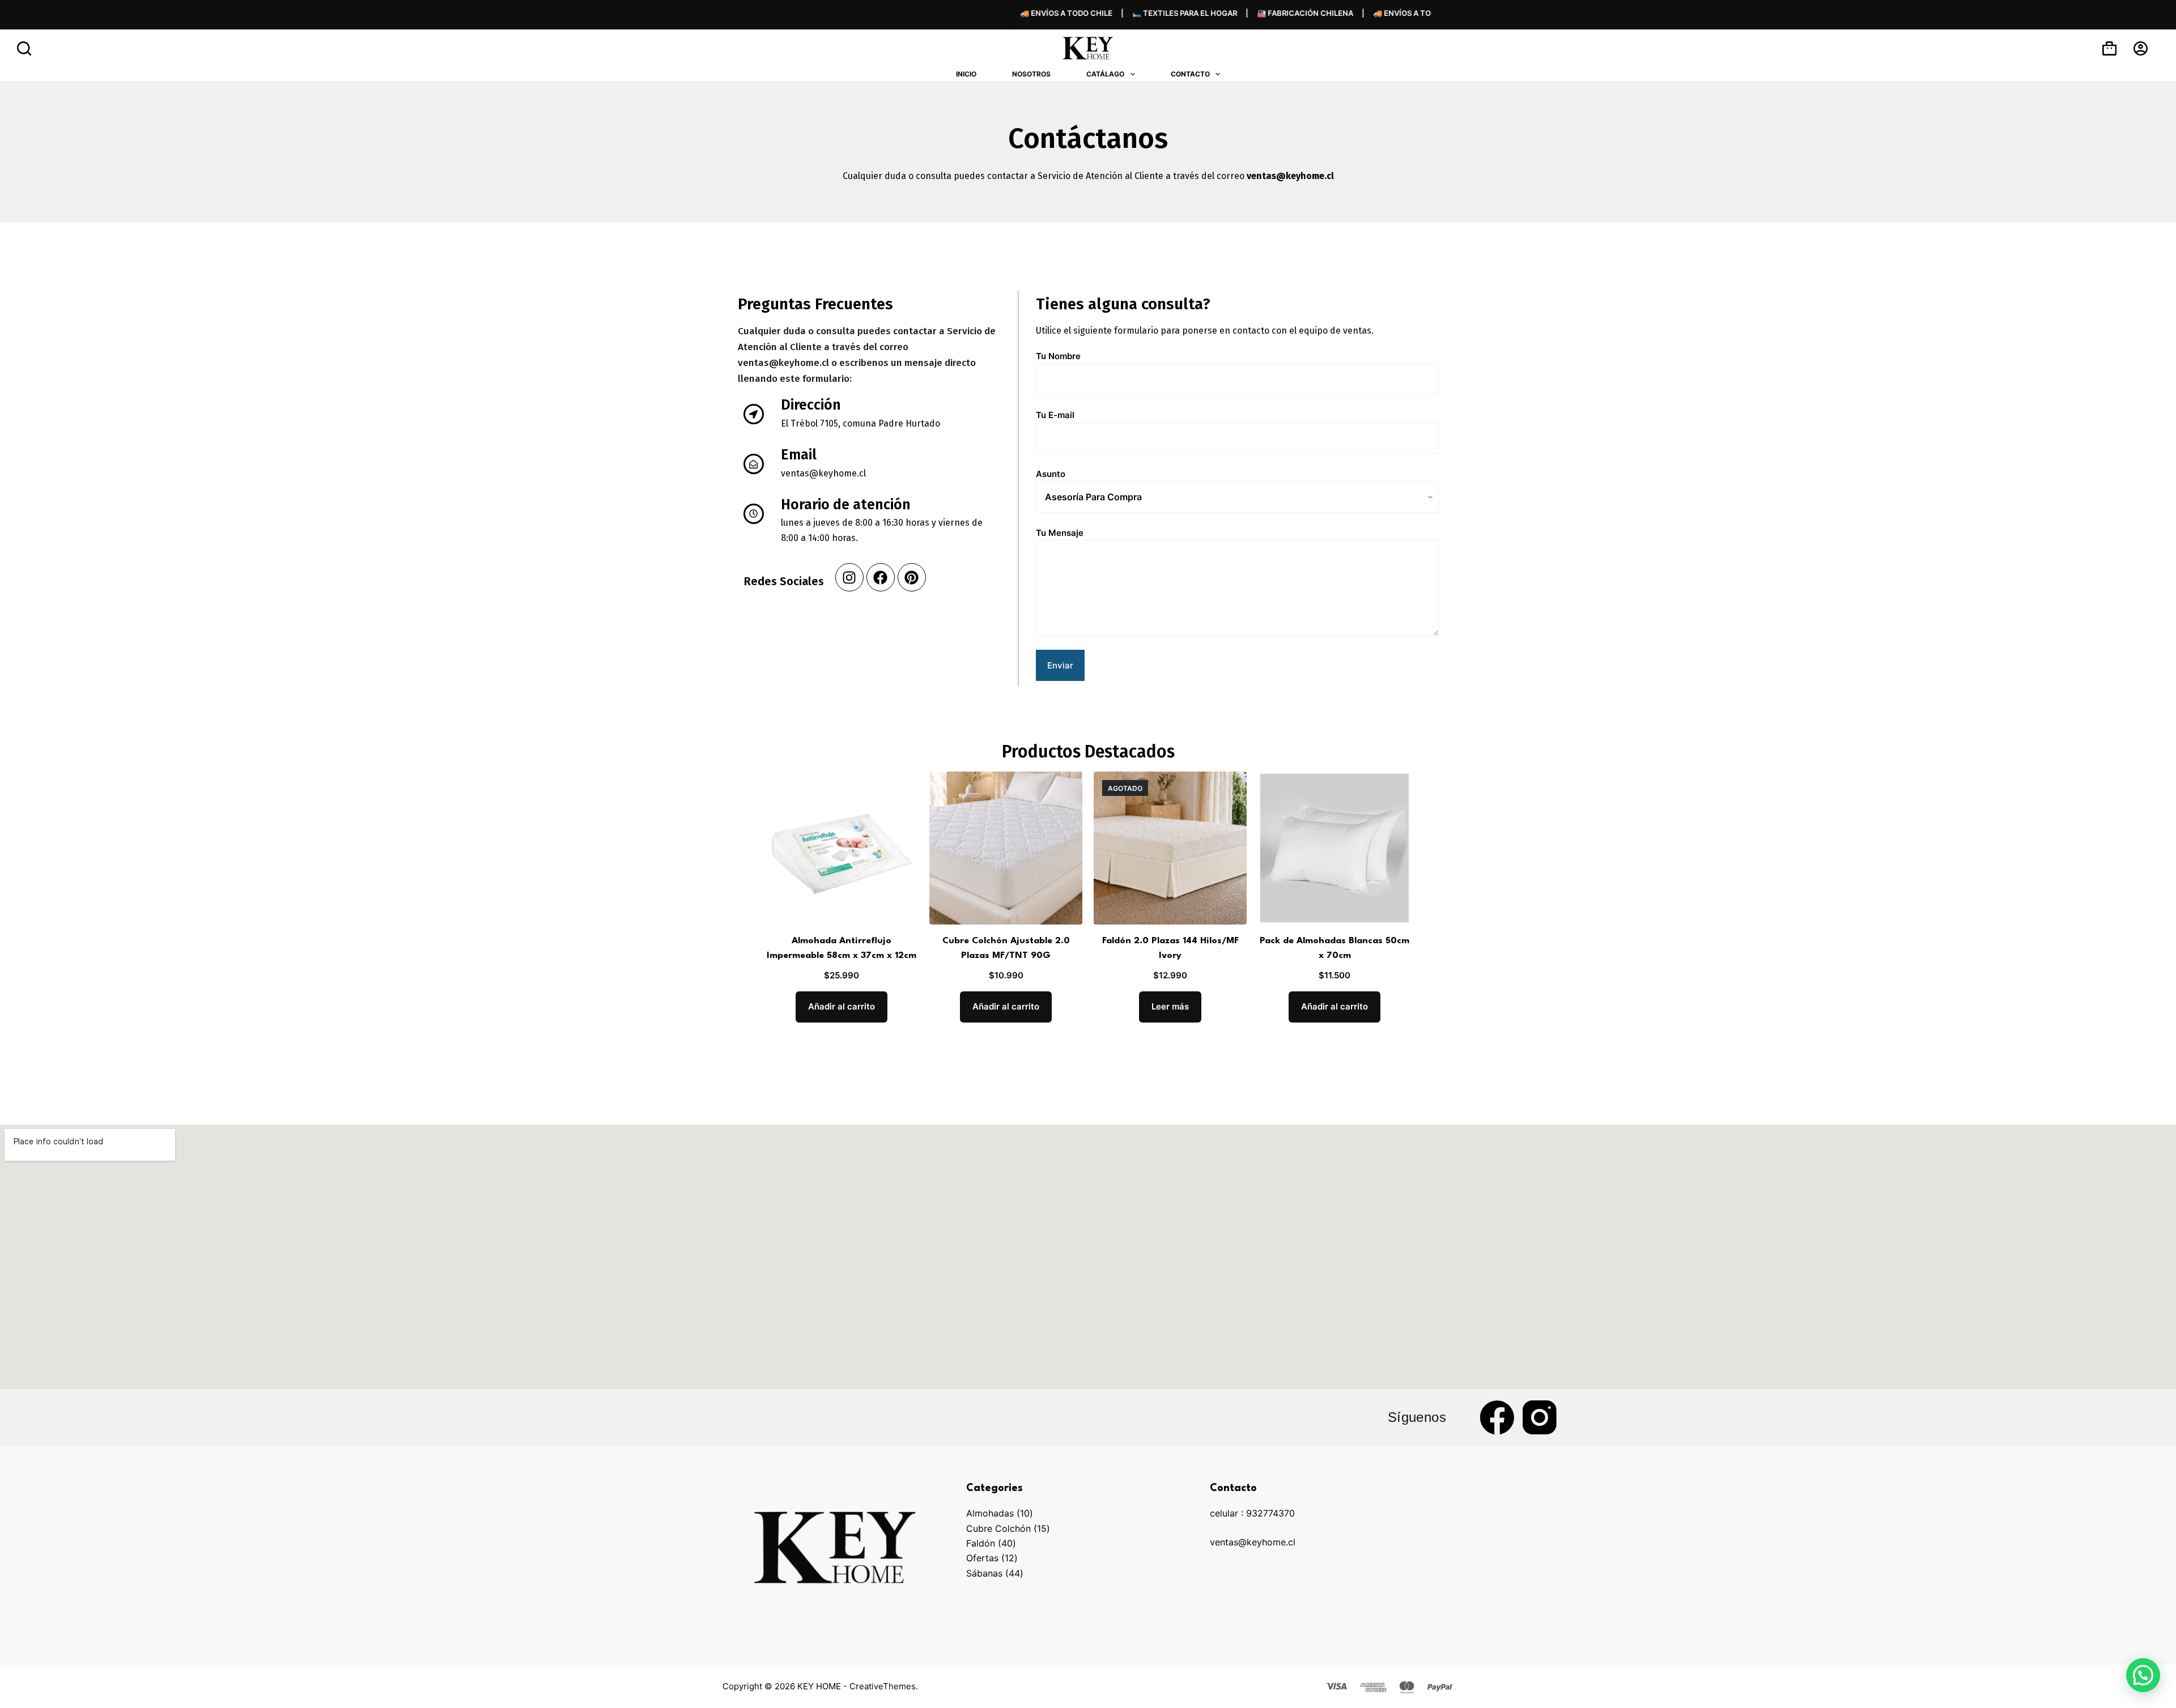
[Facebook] (881, 577)
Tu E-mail (1055, 415)
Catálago (1105, 74)
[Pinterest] (912, 577)
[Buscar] (24, 48)
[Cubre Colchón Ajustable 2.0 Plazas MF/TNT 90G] (1006, 848)
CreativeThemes (883, 1686)
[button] (2143, 1675)
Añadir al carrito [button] (841, 1006)
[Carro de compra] (2109, 48)
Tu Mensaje (1060, 533)
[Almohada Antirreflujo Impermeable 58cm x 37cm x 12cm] (841, 848)
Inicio (966, 74)
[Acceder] (2141, 48)
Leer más (1170, 1006)
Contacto (1190, 74)
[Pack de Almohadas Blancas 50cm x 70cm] (1334, 848)
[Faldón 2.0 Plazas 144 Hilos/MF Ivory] (1170, 848)
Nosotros (1031, 74)
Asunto (1051, 474)
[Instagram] (849, 577)
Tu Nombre (1058, 356)
